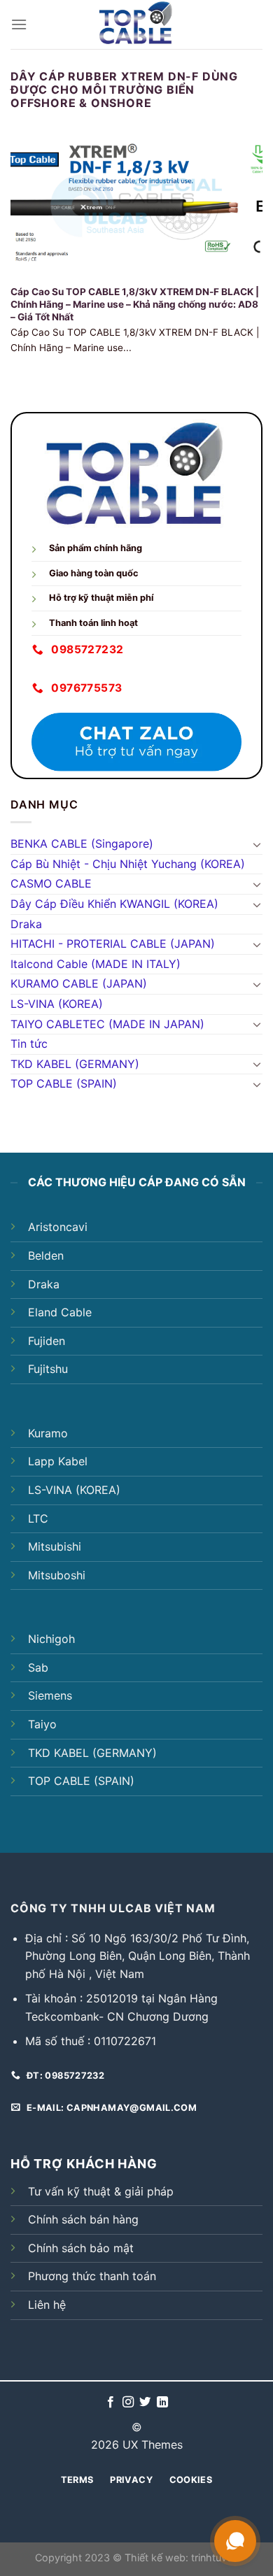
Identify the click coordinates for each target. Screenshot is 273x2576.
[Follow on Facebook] (111, 2403)
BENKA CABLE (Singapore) (82, 844)
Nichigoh (51, 1639)
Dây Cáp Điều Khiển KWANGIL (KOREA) (114, 904)
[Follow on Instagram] (128, 2403)
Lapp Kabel (58, 1461)
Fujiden (47, 1341)
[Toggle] (257, 844)
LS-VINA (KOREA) (57, 1004)
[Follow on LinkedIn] (162, 2403)
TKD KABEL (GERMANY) (75, 1064)
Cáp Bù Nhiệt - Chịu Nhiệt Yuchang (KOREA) (128, 864)
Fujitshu (48, 1369)
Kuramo (48, 1433)
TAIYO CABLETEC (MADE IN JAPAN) (107, 1024)
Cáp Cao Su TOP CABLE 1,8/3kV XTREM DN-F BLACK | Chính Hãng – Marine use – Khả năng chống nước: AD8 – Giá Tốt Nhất (135, 304)
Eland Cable (60, 1312)
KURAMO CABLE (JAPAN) (79, 983)
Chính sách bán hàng (83, 2219)
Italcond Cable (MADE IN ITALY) (96, 964)
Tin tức (29, 1044)
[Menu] (19, 24)
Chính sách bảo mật (81, 2248)
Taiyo (42, 1724)
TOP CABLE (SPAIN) (64, 1083)
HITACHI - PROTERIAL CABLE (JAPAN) (113, 944)
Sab (38, 1667)
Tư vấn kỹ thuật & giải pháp (101, 2191)
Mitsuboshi (57, 1575)
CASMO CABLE (51, 883)
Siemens (50, 1695)
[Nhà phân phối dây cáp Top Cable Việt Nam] (137, 24)
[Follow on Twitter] (145, 2403)
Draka (26, 924)
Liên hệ (47, 2305)
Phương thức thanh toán (92, 2276)
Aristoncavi (58, 1227)
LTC (38, 1518)
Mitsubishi (55, 1546)
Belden (46, 1255)
